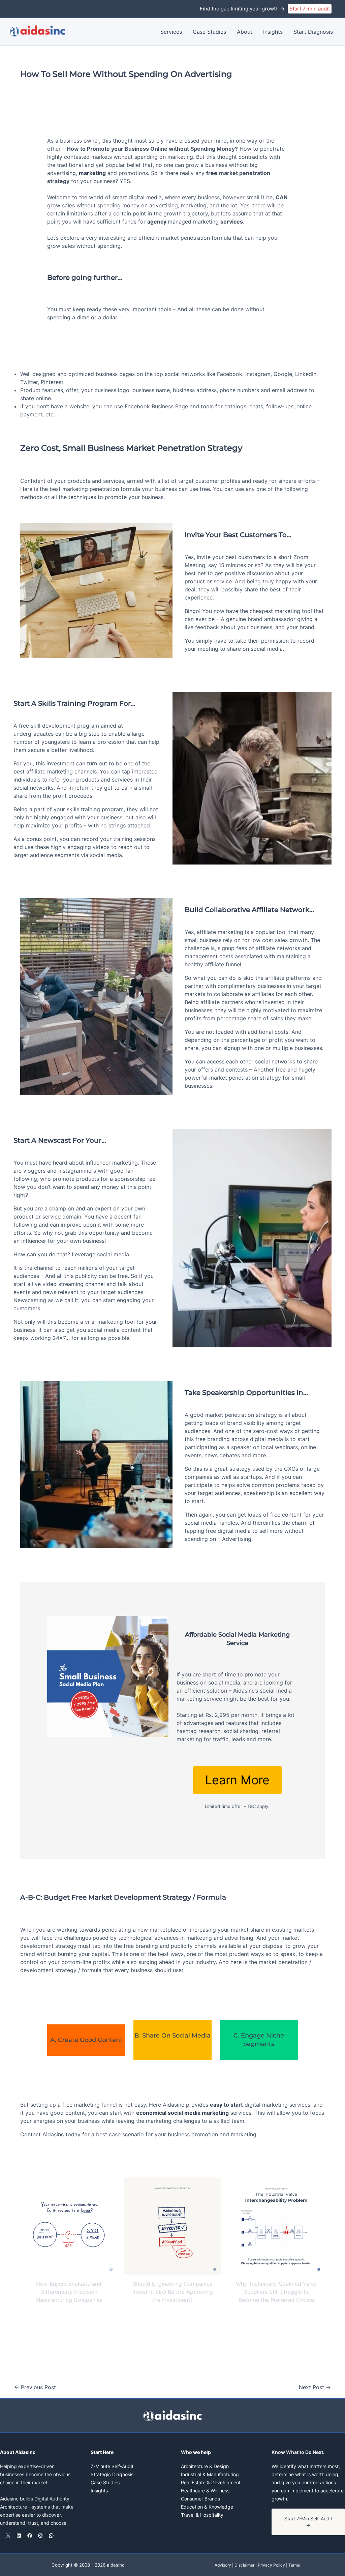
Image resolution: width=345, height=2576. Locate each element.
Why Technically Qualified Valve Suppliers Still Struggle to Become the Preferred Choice (276, 2292)
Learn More (237, 1780)
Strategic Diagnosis (112, 2474)
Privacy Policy (271, 2565)
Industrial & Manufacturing (210, 2474)
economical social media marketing (182, 2113)
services (232, 222)
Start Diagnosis (313, 32)
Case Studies (209, 32)
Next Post (315, 2387)
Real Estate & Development (211, 2482)
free (212, 173)
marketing (92, 173)
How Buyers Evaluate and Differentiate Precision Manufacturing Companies (69, 2292)
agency (158, 222)
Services (171, 32)
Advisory (223, 2565)
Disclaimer (244, 2565)
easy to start (226, 2105)
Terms (294, 2565)
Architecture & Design (205, 2466)
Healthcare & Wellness (205, 2491)
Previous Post (35, 2387)
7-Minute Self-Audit (112, 2466)
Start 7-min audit (310, 9)
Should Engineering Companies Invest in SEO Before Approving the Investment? (173, 2292)
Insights (273, 32)
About (245, 32)
